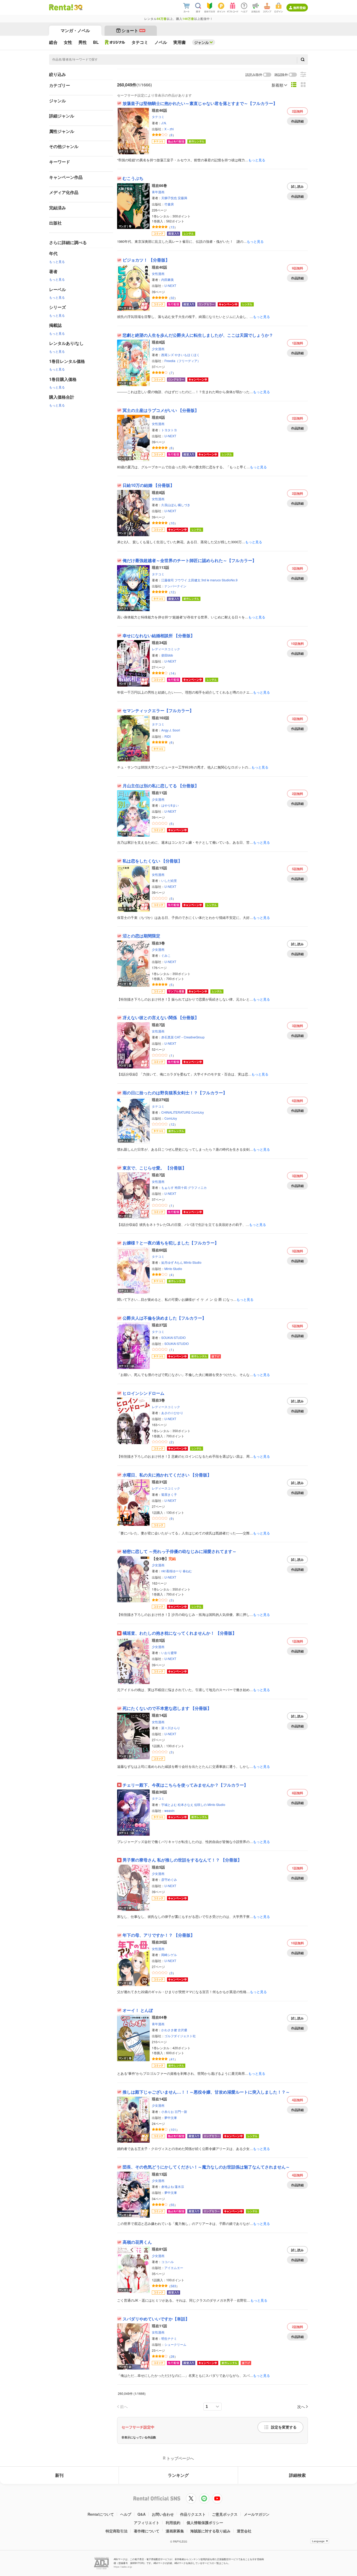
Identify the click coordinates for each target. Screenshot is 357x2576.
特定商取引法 (117, 2531)
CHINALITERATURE (176, 1112)
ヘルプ (126, 2514)
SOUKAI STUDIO (173, 1337)
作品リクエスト (193, 2514)
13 (172, 227)
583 (173, 2286)
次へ (301, 2406)
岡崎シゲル (169, 1955)
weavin (169, 1810)
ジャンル (201, 42)
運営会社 (244, 2531)
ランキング (178, 2475)
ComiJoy (198, 1112)
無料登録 (300, 8)
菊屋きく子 (169, 1494)
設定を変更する (284, 2427)
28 (172, 2356)
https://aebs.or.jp (123, 2567)
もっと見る (57, 261)
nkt (163, 1571)
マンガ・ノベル (75, 30)
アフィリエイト (147, 2522)
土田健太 (194, 580)
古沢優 (182, 2030)
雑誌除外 (281, 75)
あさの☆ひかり (172, 1413)
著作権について (147, 2531)
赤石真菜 (168, 1037)
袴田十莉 (181, 1187)
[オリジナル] (115, 42)
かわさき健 (169, 2030)
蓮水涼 (179, 2186)
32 (172, 298)
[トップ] (61, 7)
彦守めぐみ (169, 1879)
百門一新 (181, 2111)
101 (173, 2129)
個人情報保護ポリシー (205, 2522)
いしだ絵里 (169, 880)
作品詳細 (297, 121)
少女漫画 (158, 349)
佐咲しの (200, 1804)
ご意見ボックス (225, 2514)
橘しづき (184, 505)
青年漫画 (158, 192)
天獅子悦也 (169, 198)
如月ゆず (168, 1262)
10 (172, 523)
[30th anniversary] (78, 7)
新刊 (59, 2475)
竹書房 (169, 204)
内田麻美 (168, 279)
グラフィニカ (197, 1187)
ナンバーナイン (175, 586)
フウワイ (181, 580)
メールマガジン (257, 2514)
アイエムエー (174, 2268)
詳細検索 (297, 2475)
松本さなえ (186, 1804)
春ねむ (187, 1571)
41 (172, 2059)
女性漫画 (158, 273)
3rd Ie (205, 580)
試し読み (297, 186)
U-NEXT (170, 285)
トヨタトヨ (169, 430)
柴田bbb (167, 655)
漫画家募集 (175, 2531)
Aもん (179, 1262)
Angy (165, 730)
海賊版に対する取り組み (210, 2531)
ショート (133, 30)
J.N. (164, 123)
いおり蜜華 (169, 1653)
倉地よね (168, 2186)
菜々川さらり (171, 1728)
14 (172, 673)
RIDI (168, 736)
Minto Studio (193, 1262)
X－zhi (169, 129)
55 (172, 2205)
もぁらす (168, 1187)
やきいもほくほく (187, 355)
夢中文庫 (171, 2117)
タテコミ (158, 117)
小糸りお (168, 2111)
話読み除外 (254, 75)
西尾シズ (168, 355)
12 (172, 592)
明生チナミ (169, 2338)
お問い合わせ (163, 2514)
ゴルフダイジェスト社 (180, 2036)
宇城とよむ (169, 1804)
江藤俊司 (168, 580)
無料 (298, 111)
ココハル (168, 2262)
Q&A (142, 2514)
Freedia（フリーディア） (182, 361)
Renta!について (101, 2514)
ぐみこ (166, 955)
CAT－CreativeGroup (190, 1037)
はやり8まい (170, 805)
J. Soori (175, 730)
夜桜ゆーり (174, 1571)
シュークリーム (175, 2344)
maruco (215, 580)
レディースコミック (166, 649)
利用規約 (173, 2522)
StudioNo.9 (230, 580)
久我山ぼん (169, 505)
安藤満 (182, 198)
